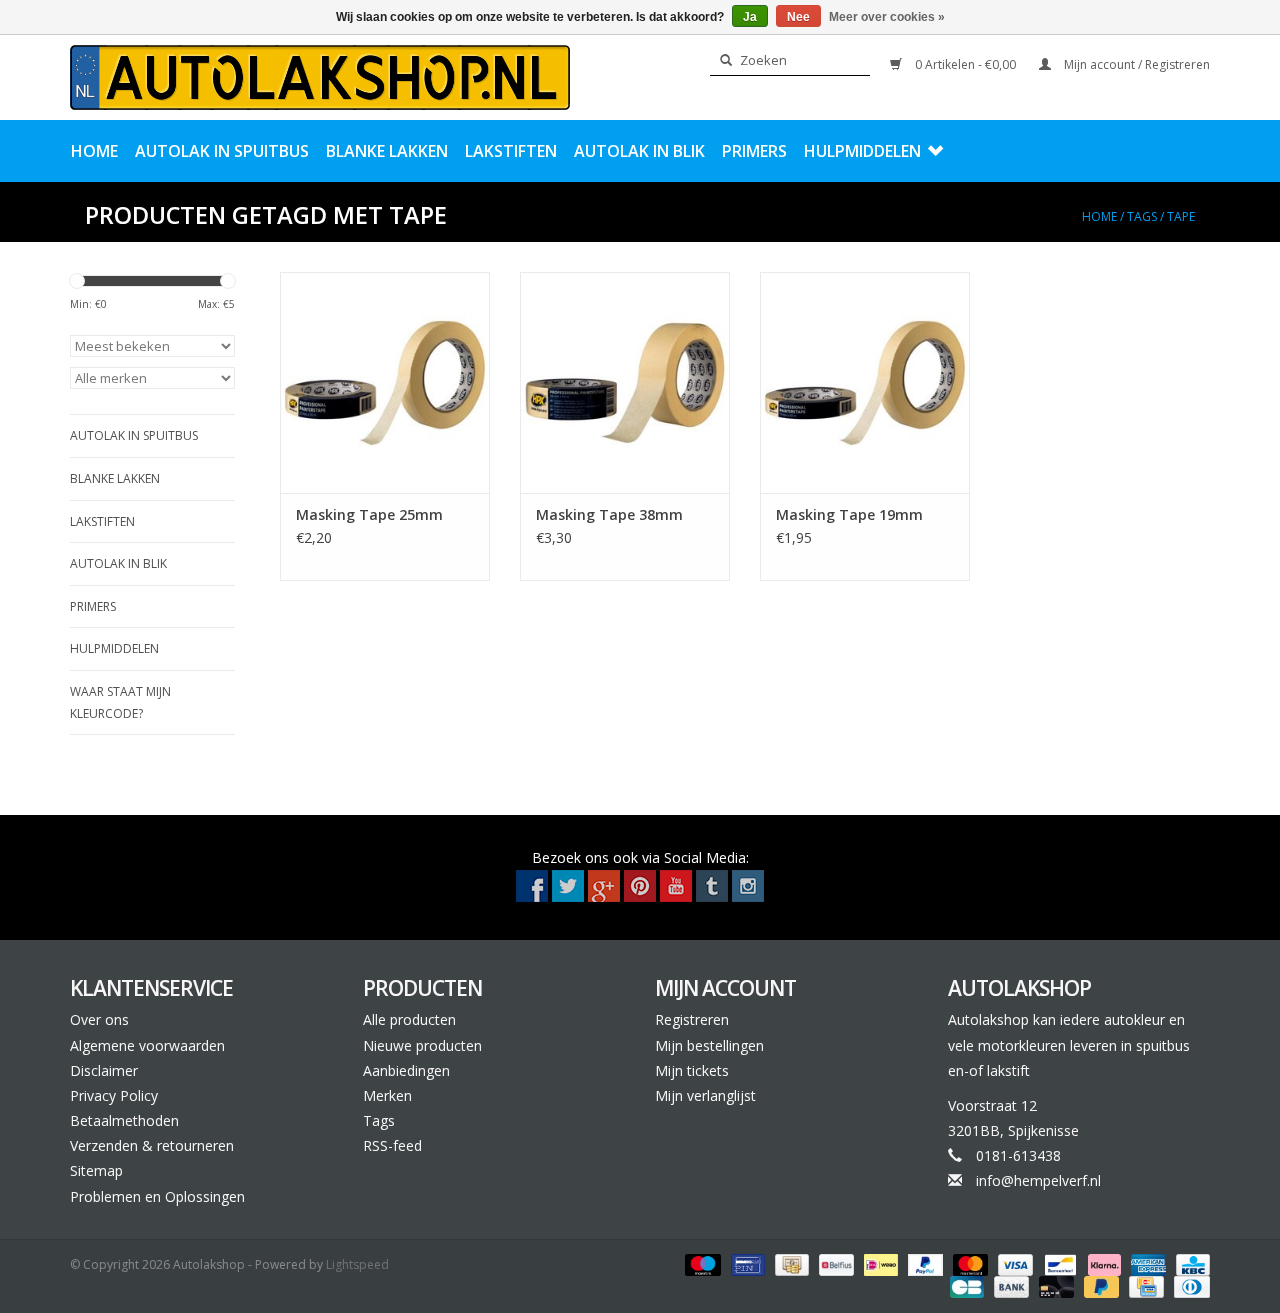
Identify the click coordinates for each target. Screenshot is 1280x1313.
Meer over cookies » (887, 17)
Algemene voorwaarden (147, 1045)
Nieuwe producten (422, 1045)
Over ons (99, 1019)
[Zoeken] (720, 61)
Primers (754, 151)
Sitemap (96, 1170)
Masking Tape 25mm (369, 514)
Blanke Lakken (387, 151)
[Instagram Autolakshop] (748, 886)
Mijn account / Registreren (1135, 64)
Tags (1142, 216)
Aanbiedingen (406, 1070)
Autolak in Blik (639, 151)
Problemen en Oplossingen (157, 1196)
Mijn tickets (692, 1070)
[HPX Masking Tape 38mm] (625, 382)
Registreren (692, 1019)
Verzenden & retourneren (152, 1145)
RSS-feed (392, 1145)
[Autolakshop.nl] (320, 77)
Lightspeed (357, 1264)
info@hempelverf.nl (1038, 1180)
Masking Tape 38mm (609, 514)
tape (1181, 216)
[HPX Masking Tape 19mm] (865, 382)
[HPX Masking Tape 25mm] (385, 382)
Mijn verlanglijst (705, 1095)
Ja (750, 17)
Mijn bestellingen (709, 1045)
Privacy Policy (114, 1095)
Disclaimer (104, 1070)
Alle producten (409, 1019)
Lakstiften (511, 151)
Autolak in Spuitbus (222, 151)
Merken (387, 1095)
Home (94, 151)
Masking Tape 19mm (849, 514)
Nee (798, 17)
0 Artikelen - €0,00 (965, 64)
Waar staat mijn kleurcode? (120, 702)
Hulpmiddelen (862, 151)
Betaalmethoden (124, 1120)
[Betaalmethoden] (700, 1263)
